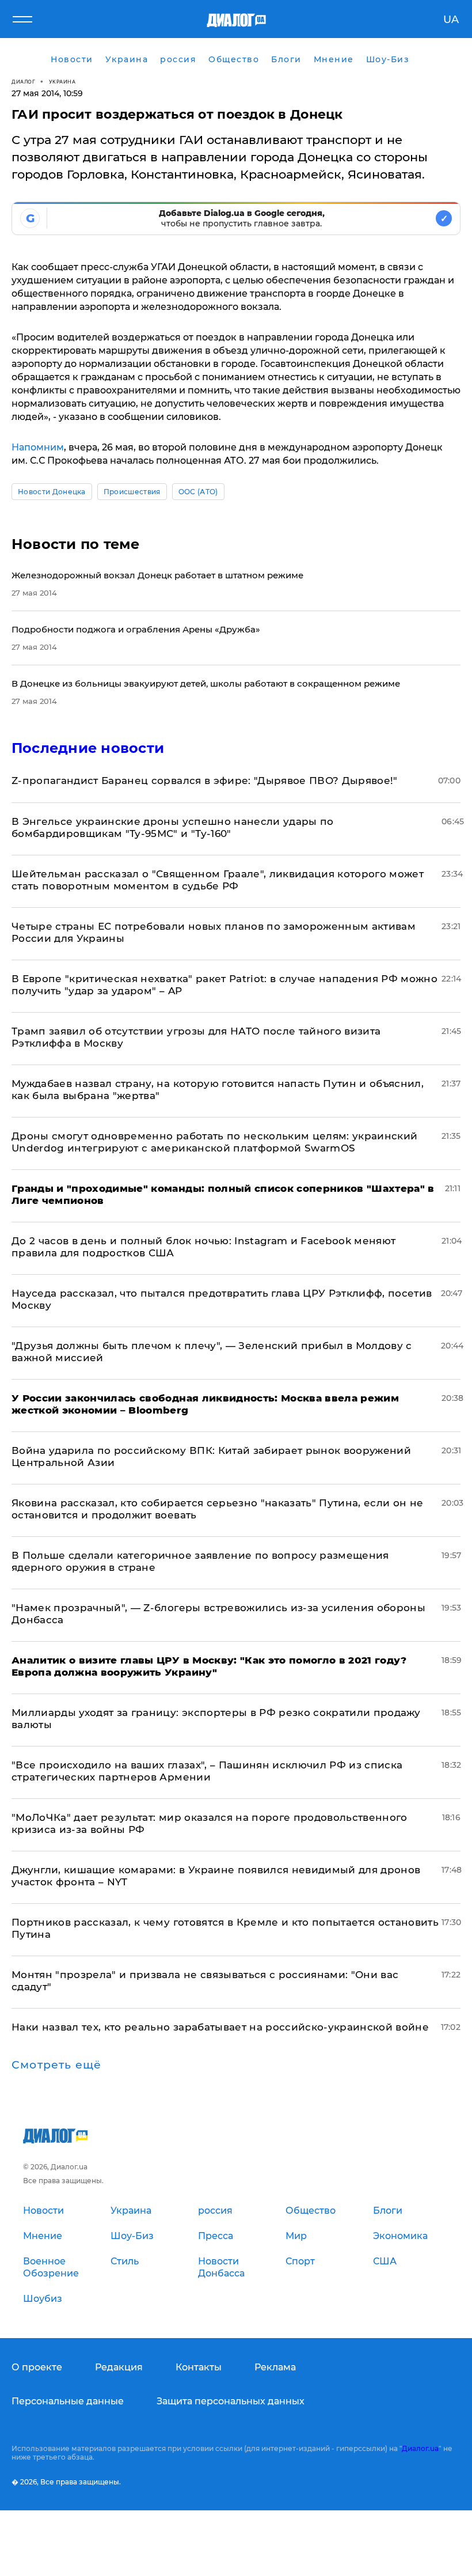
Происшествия (132, 492)
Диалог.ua (420, 2448)
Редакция (119, 2367)
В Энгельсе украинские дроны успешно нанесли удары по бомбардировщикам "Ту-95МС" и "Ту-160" (173, 827)
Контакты (199, 2367)
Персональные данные (68, 2401)
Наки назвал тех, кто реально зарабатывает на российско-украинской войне (220, 2027)
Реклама (275, 2367)
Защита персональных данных (231, 2401)
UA (451, 20)
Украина (62, 82)
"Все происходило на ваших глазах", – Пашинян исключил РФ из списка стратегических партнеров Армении (207, 1771)
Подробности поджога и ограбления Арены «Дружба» (136, 629)
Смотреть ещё (56, 2065)
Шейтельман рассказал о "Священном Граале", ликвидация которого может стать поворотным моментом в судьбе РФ (218, 880)
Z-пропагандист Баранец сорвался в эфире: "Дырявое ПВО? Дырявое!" (205, 781)
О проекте (37, 2367)
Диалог (23, 82)
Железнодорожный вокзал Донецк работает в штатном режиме (157, 575)
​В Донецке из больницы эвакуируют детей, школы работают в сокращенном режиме (206, 683)
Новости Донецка (52, 492)
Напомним (38, 447)
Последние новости (88, 748)
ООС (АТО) (198, 492)
